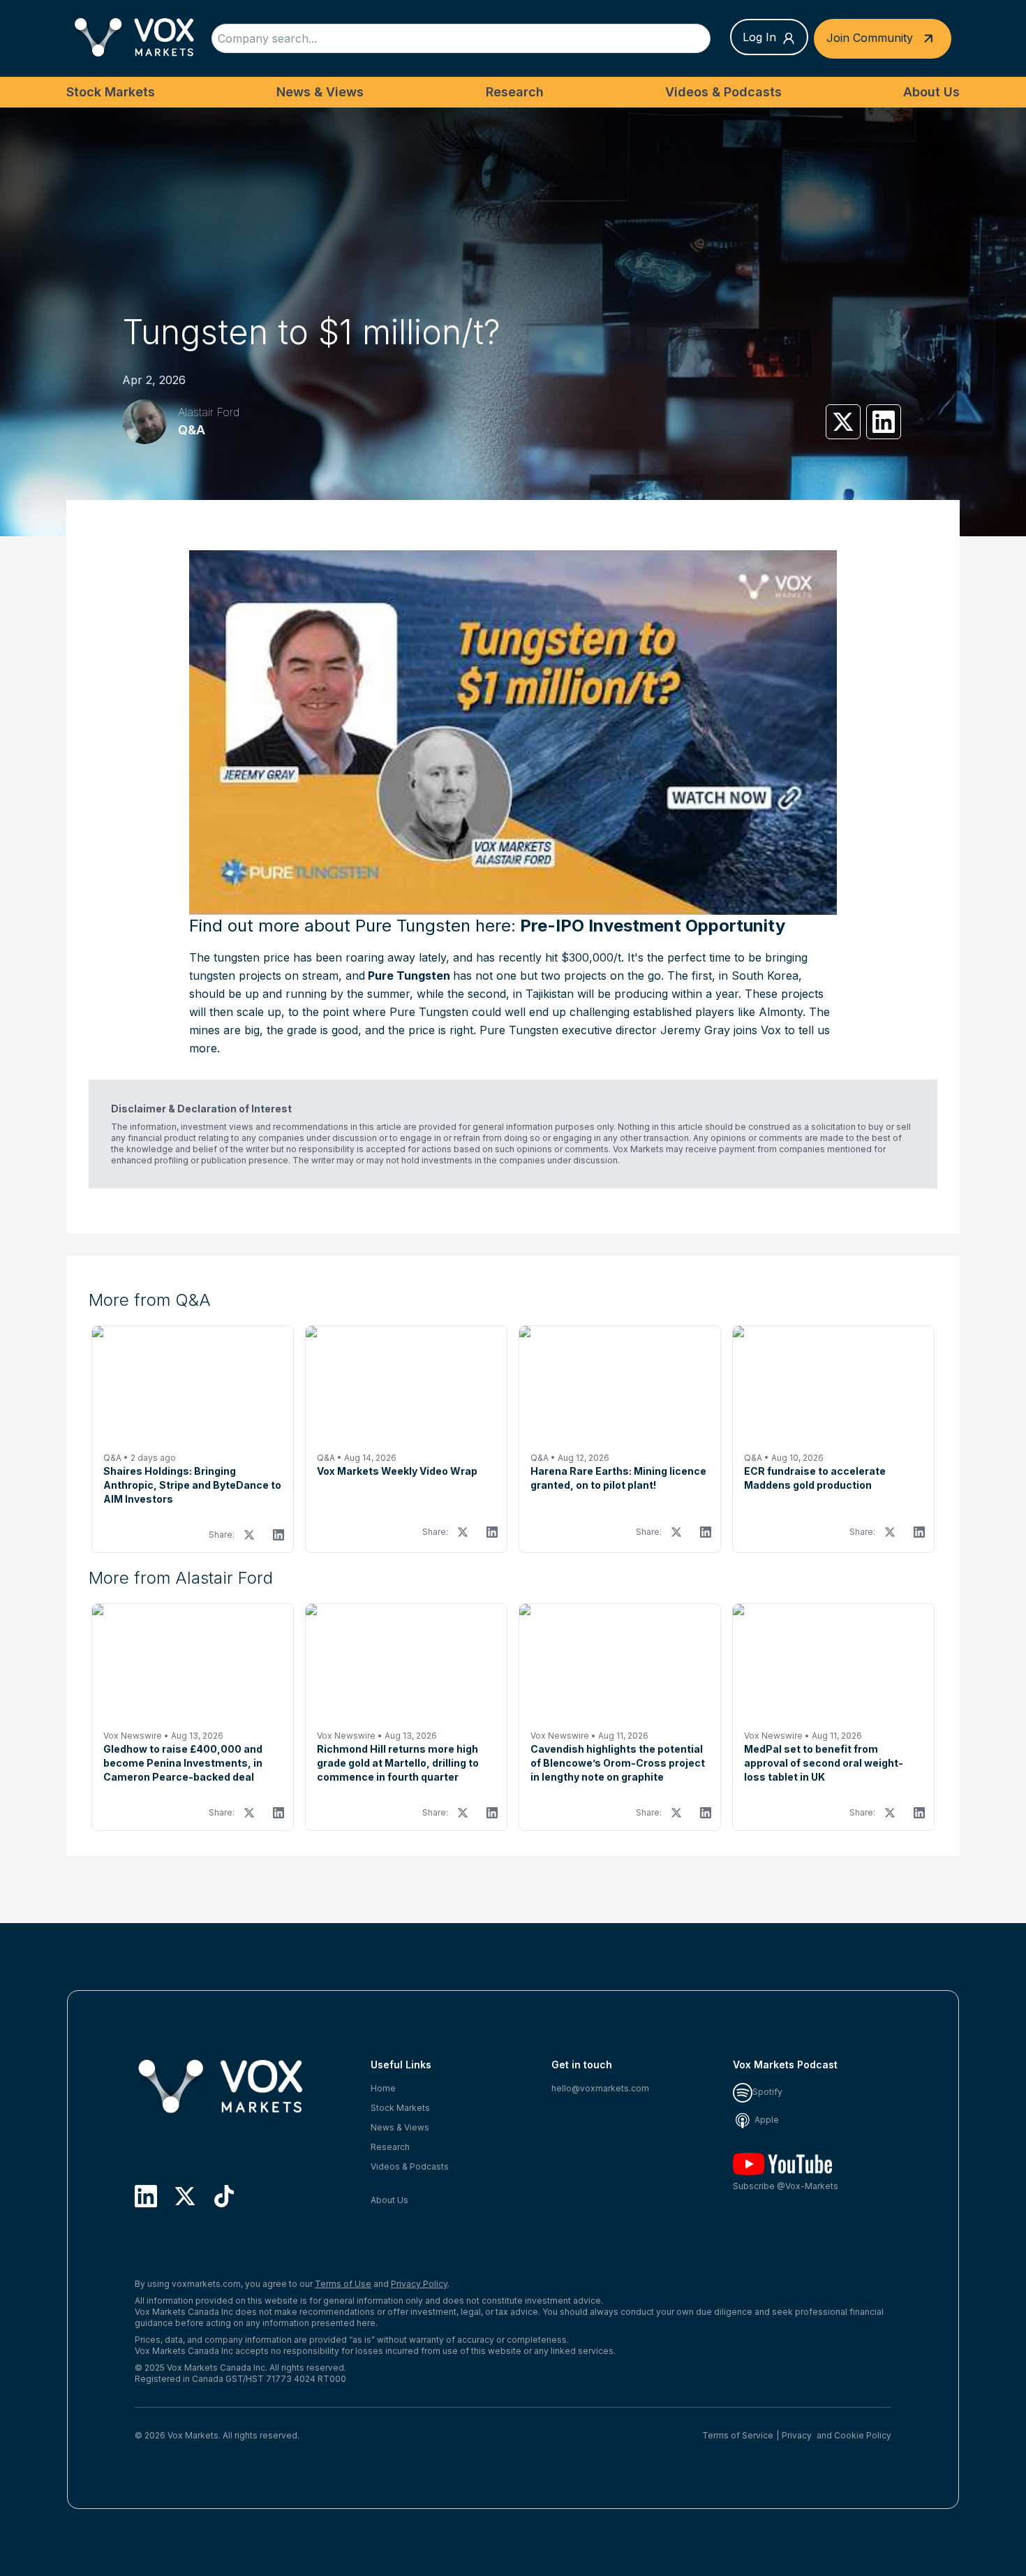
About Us (931, 92)
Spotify (767, 2092)
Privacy (797, 2435)
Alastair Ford (209, 412)
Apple (766, 2120)
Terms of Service (738, 2435)
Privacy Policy (419, 2284)
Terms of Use (343, 2284)
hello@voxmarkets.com (600, 2088)
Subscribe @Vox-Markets (786, 2186)
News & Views (320, 92)
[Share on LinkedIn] (884, 422)
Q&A (192, 430)
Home (383, 2088)
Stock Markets (111, 92)
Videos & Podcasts (723, 92)
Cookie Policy (863, 2435)
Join (870, 37)
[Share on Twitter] (843, 422)
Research (515, 92)
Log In (759, 37)
